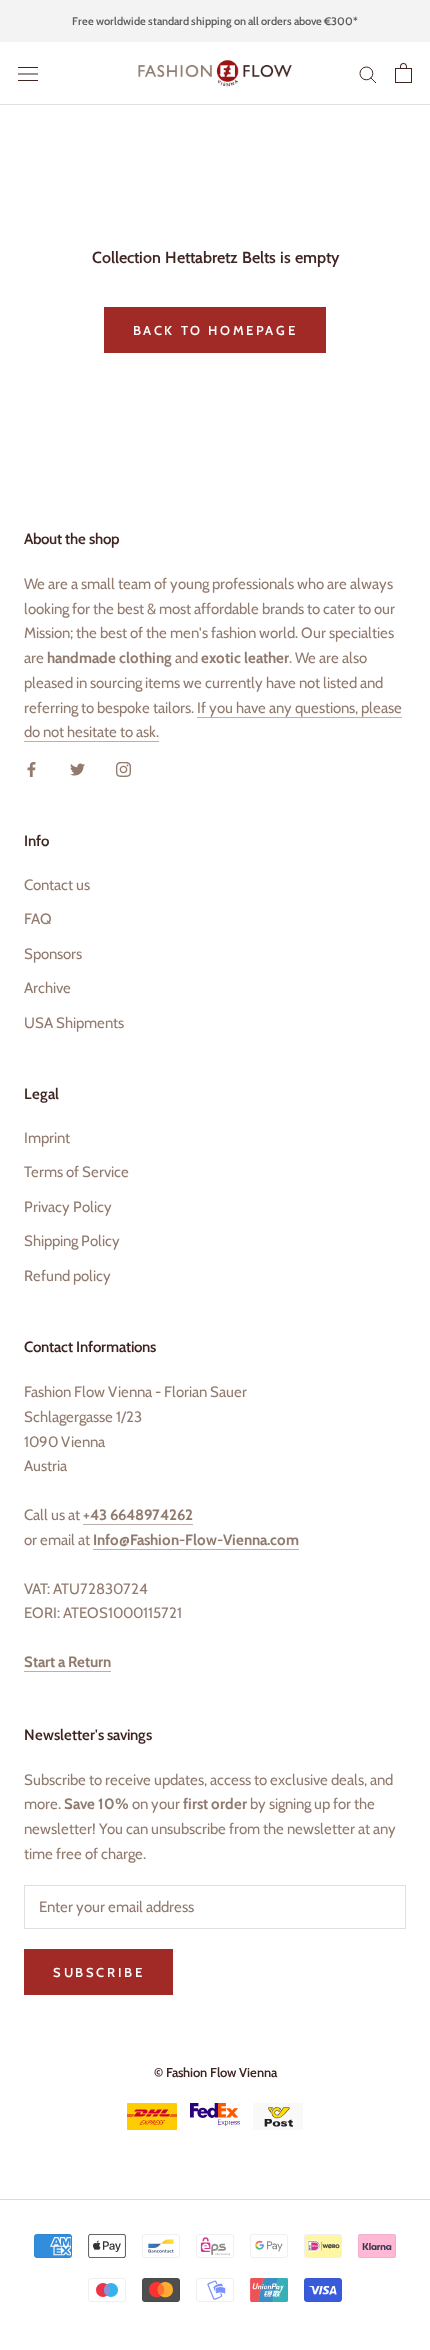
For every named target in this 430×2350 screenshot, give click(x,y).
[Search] (368, 73)
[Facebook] (31, 768)
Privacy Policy (68, 1207)
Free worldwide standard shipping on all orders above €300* (215, 21)
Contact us (57, 885)
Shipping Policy (72, 1241)
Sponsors (53, 954)
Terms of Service (76, 1172)
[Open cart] (403, 73)
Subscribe (98, 1972)
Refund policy (67, 1276)
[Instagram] (123, 768)
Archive (47, 988)
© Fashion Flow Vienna (215, 2072)
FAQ (38, 919)
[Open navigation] (28, 73)
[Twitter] (77, 768)
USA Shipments (74, 1023)
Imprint (47, 1138)
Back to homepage (215, 330)
